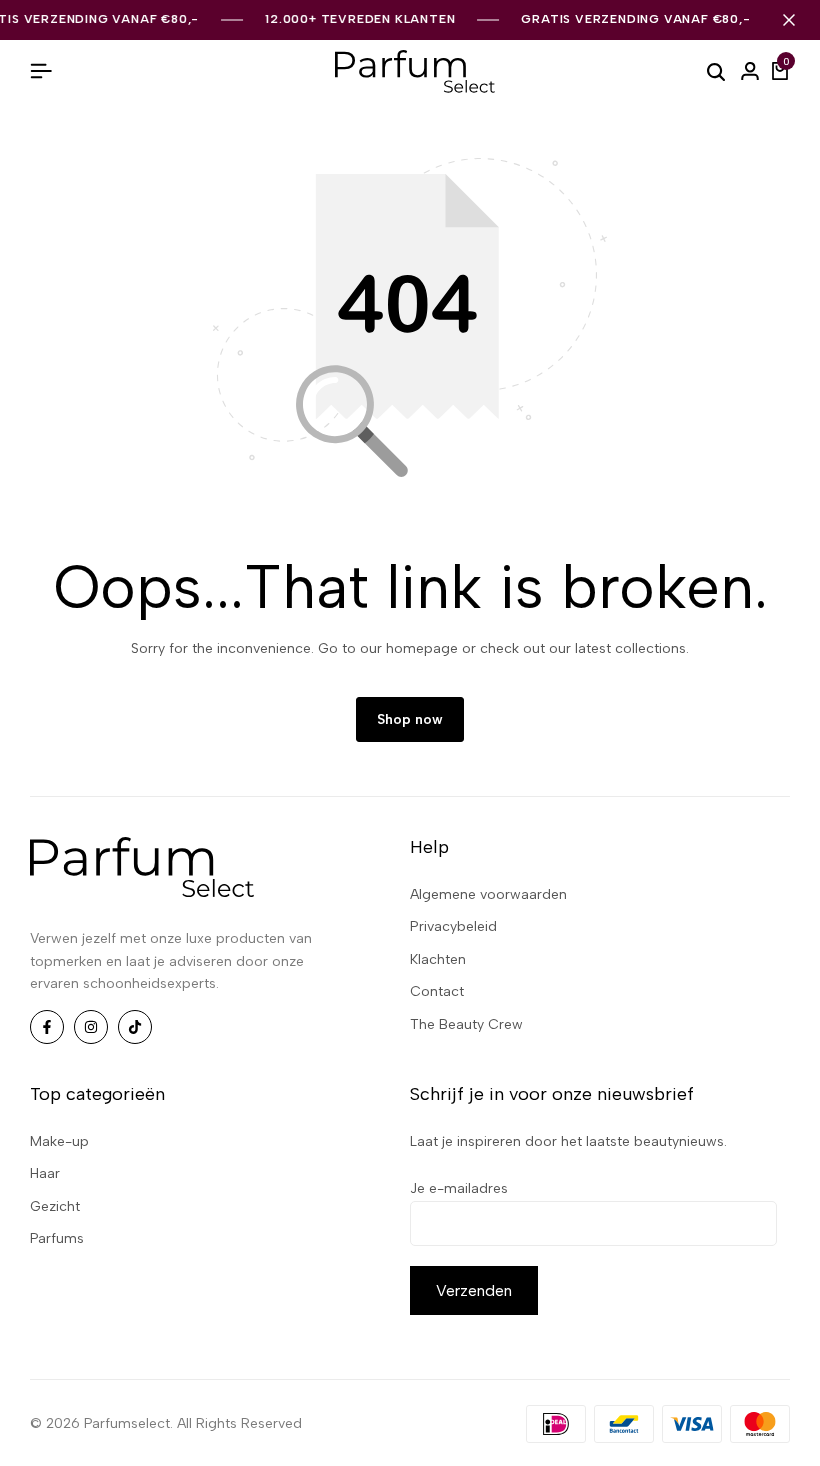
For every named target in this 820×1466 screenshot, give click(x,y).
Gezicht (55, 1206)
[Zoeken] (716, 71)
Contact (437, 991)
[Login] (750, 72)
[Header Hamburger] (41, 71)
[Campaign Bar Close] (789, 20)
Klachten (438, 959)
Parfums (57, 1238)
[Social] (47, 1027)
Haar (45, 1173)
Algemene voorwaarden (488, 894)
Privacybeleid (453, 926)
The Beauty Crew (466, 1024)
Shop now (410, 719)
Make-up (59, 1141)
